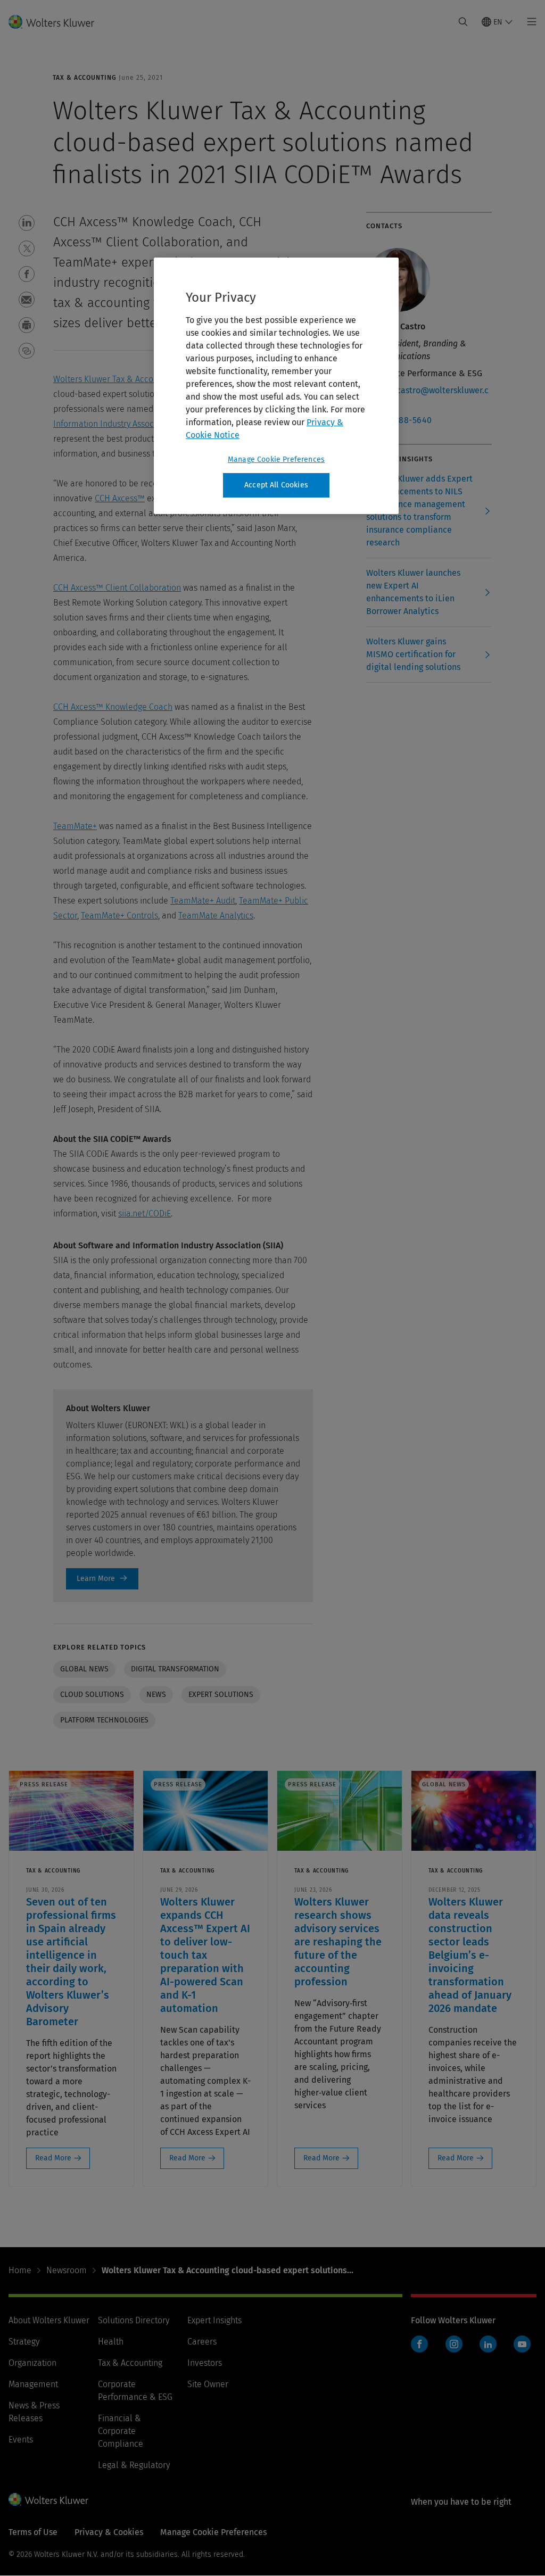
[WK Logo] (48, 2499)
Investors (205, 2363)
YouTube (522, 2344)
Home (20, 2270)
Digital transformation (175, 1669)
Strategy (24, 2342)
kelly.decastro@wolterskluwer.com (427, 397)
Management (33, 2384)
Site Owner (208, 2384)
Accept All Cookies (276, 485)
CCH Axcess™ (120, 498)
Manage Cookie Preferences (276, 459)
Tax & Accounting (130, 2363)
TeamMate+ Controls (119, 916)
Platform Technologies (104, 1720)
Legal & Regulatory (134, 2465)
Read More (53, 2158)
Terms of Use (33, 2532)
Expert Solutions (221, 1695)
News (156, 1695)
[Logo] (58, 22)
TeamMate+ (75, 826)
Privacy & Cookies (109, 2532)
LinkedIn (488, 2344)
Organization (32, 2363)
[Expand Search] (463, 22)
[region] (276, 386)
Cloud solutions (92, 1695)
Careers (202, 2342)
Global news (84, 1669)
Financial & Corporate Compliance (121, 2431)
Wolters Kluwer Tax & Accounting (115, 379)
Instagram (454, 2344)
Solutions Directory (134, 2320)
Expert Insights (214, 2320)
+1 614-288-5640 (399, 420)
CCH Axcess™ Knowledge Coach (113, 707)
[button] (27, 223)
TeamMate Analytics (216, 916)
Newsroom (67, 2270)
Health (111, 2342)
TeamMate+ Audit (203, 901)
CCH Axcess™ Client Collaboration (117, 588)
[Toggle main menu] (529, 22)
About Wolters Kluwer (49, 2320)
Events (21, 2440)
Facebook (419, 2344)
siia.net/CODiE (144, 1214)
